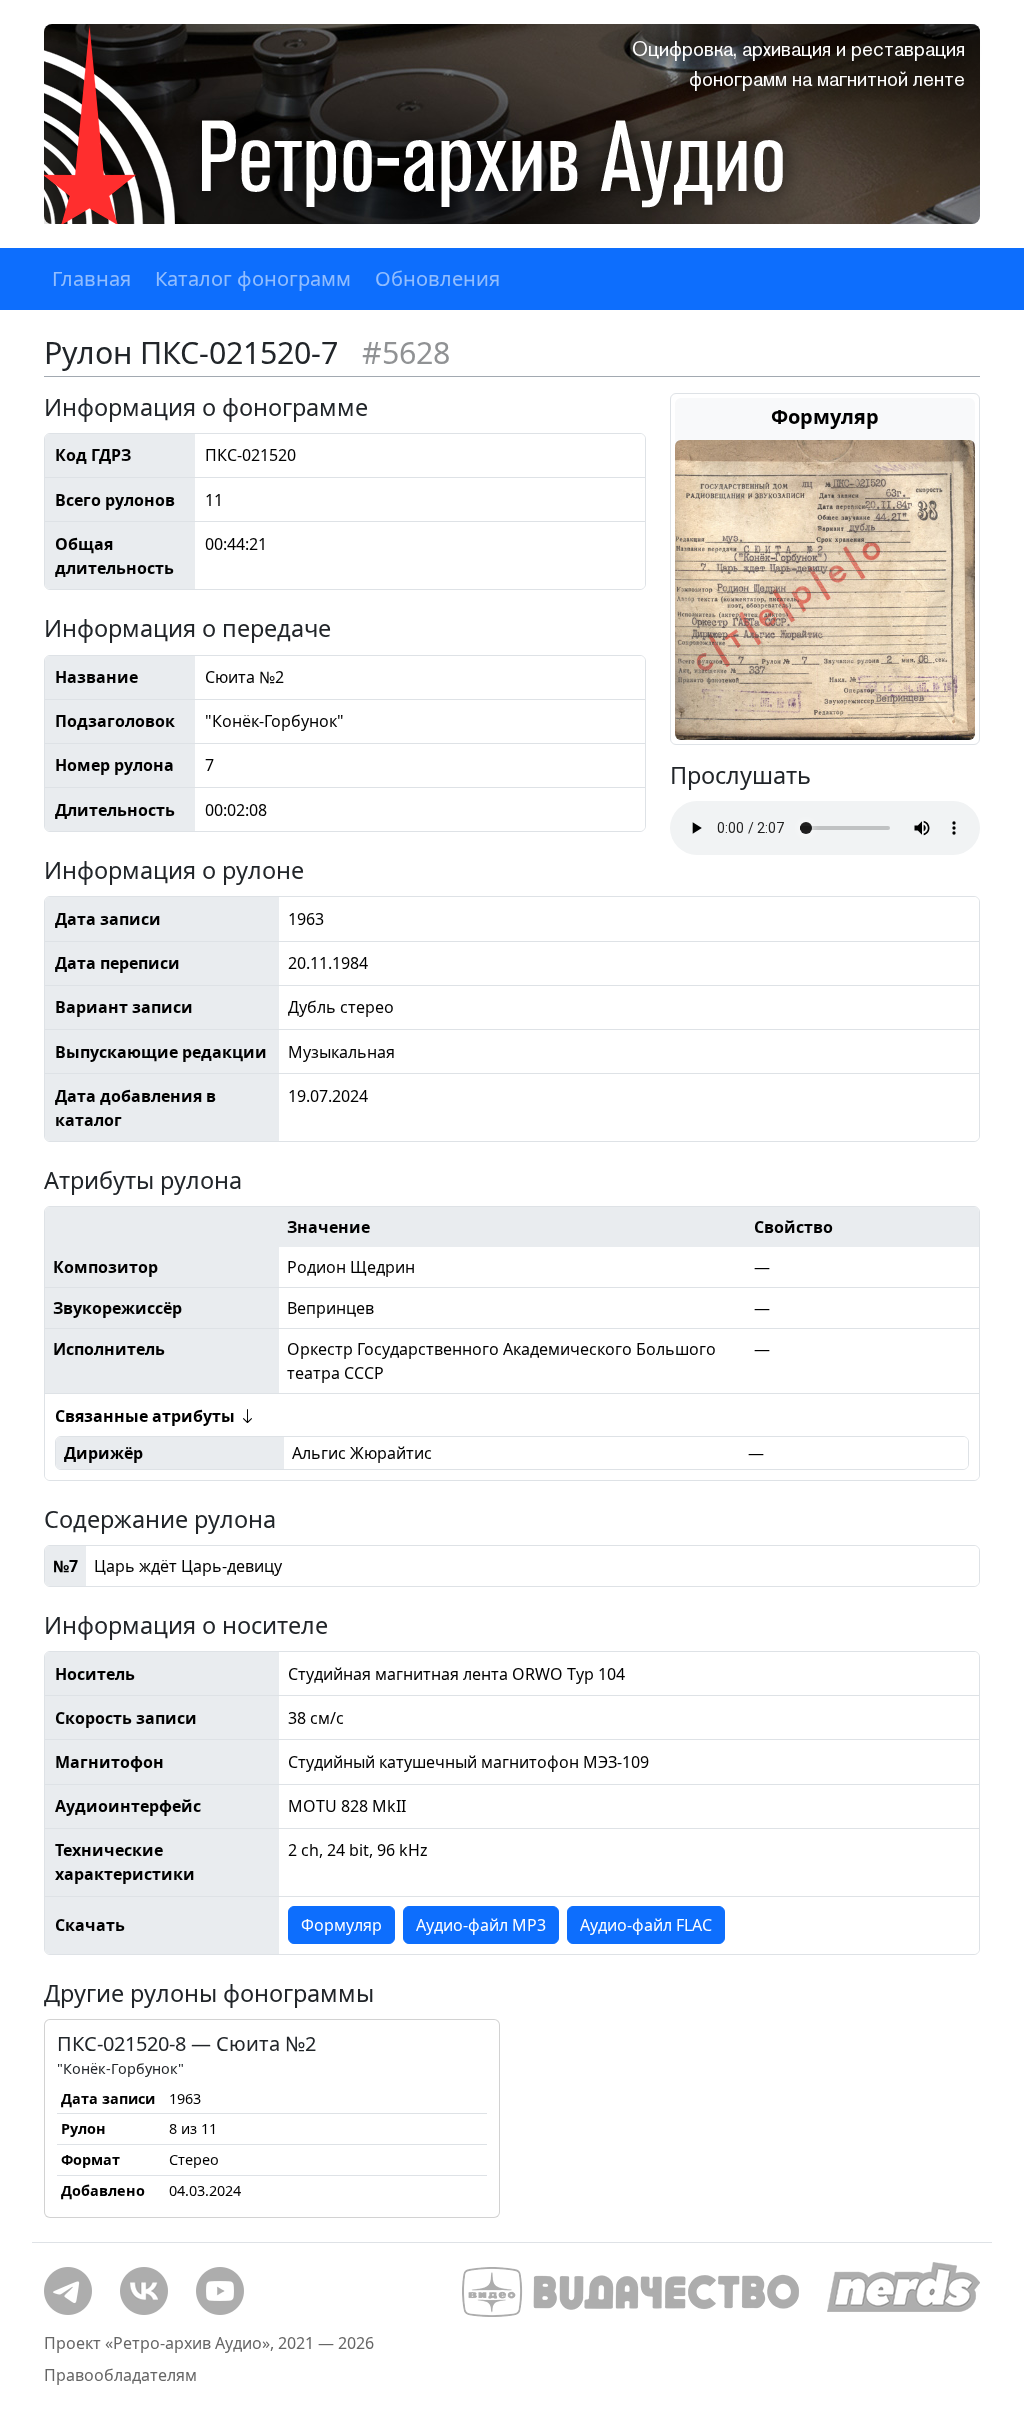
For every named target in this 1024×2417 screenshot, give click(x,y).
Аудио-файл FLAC (646, 1925)
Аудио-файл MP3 (481, 1925)
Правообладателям (120, 2375)
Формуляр (341, 1925)
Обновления (437, 278)
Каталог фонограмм (253, 278)
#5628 (406, 352)
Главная (91, 278)
